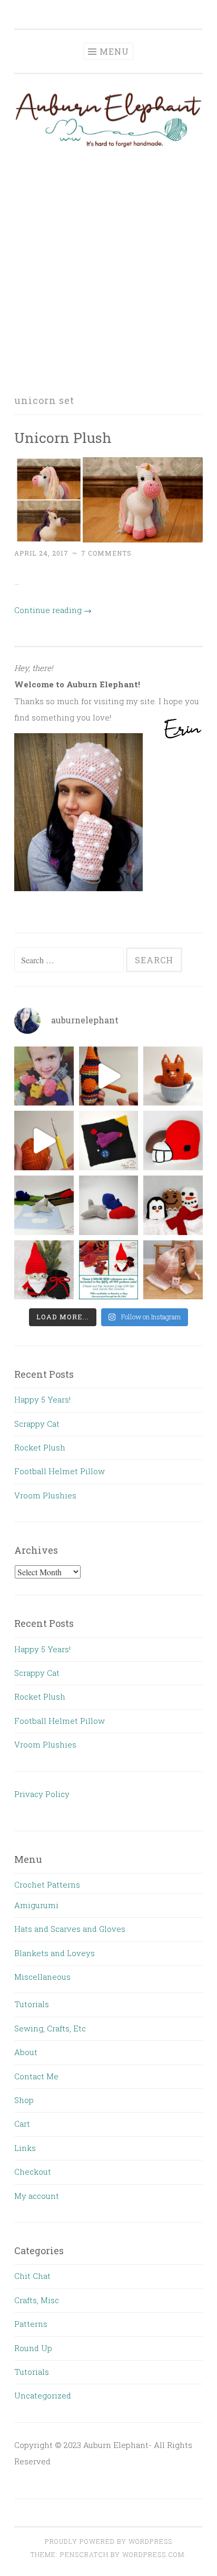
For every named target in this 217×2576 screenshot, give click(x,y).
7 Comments (106, 553)
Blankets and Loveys (55, 1953)
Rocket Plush (40, 1447)
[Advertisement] (108, 271)
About (26, 2052)
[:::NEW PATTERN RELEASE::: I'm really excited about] (44, 1205)
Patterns (31, 2324)
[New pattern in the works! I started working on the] (109, 1205)
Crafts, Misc (37, 2300)
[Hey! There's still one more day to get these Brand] (109, 1270)
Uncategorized (43, 2395)
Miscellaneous (42, 1977)
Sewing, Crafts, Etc (50, 2028)
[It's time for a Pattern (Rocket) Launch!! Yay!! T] (109, 1141)
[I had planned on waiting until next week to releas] (44, 1270)
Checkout (33, 2172)
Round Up (33, 2348)
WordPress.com (153, 2554)
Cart (22, 2124)
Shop (24, 2100)
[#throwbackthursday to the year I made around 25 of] (44, 1076)
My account (37, 2196)
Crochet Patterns (47, 1884)
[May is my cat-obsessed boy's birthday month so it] (173, 1076)
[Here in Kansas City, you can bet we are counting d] (173, 1141)
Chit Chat (32, 2276)
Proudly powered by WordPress (108, 2541)
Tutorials (32, 2004)
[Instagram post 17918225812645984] (44, 1141)
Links (25, 2148)
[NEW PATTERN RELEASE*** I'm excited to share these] (173, 1205)
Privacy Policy (42, 1794)
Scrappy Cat (37, 1424)
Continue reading (53, 610)
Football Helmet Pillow (60, 1471)
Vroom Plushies (45, 1495)
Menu (114, 51)
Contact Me (36, 2076)
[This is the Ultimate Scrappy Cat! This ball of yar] (109, 1076)
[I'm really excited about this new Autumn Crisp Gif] (173, 1270)
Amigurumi (36, 1905)
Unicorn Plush (63, 437)
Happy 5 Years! (42, 1399)
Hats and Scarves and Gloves (70, 1929)
